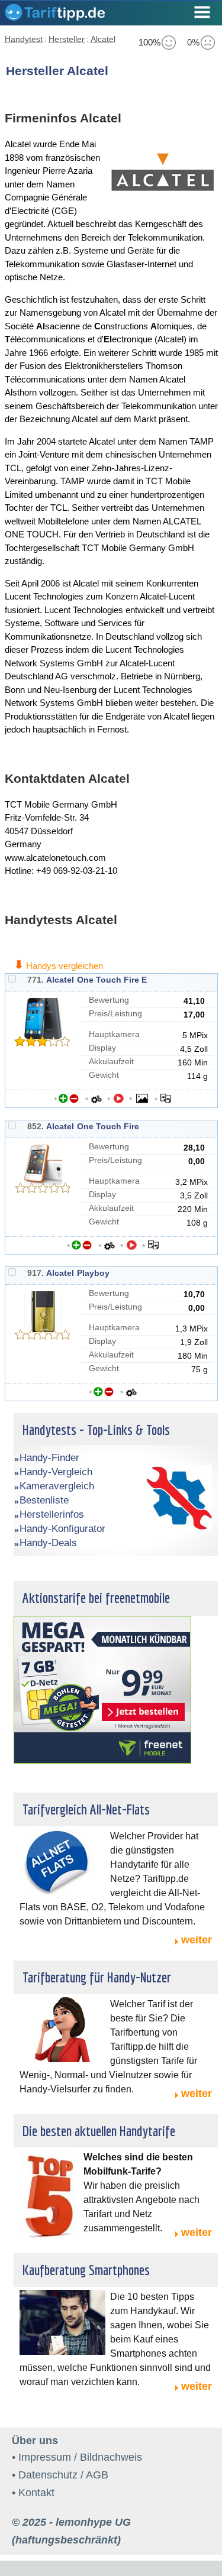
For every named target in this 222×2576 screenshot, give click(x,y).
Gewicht (104, 1075)
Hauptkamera (114, 1034)
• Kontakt (33, 2493)
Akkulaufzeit (111, 1061)
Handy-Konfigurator (62, 1529)
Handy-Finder (49, 1458)
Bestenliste (44, 1500)
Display (102, 1048)
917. (36, 1273)
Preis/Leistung (115, 1013)
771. (36, 980)
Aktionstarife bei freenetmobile (96, 1598)
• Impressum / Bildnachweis (77, 2457)
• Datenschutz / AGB (60, 2475)
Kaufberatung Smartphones (86, 2270)
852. (36, 1126)
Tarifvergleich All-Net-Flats (86, 1809)
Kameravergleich (57, 1486)
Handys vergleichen (65, 966)
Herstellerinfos (52, 1514)
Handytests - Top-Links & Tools (96, 1430)
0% (193, 42)
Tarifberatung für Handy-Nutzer (97, 1977)
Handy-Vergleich (56, 1472)
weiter (197, 1940)
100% (149, 42)
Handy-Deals (48, 1543)
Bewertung (109, 1000)
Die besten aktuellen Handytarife (99, 2131)
